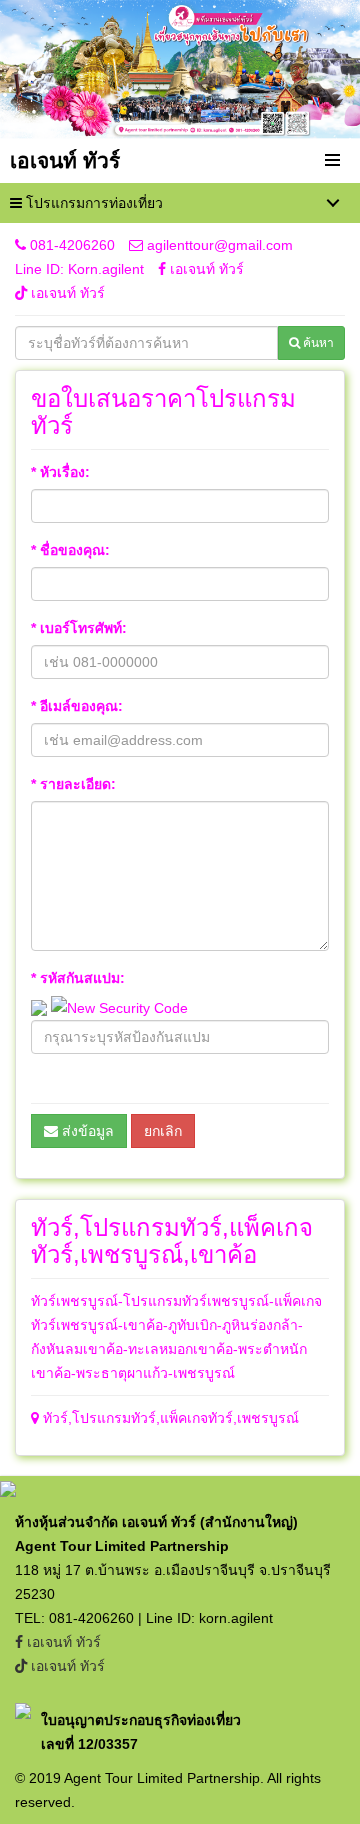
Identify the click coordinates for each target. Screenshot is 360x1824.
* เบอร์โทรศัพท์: (79, 628)
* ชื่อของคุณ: (70, 550)
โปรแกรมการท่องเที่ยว (92, 203)
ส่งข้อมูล (86, 1131)
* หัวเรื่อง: (60, 472)
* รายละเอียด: (73, 784)
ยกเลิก (163, 1131)
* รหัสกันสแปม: (78, 978)
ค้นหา (317, 343)
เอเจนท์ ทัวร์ (205, 269)
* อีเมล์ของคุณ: (77, 706)
